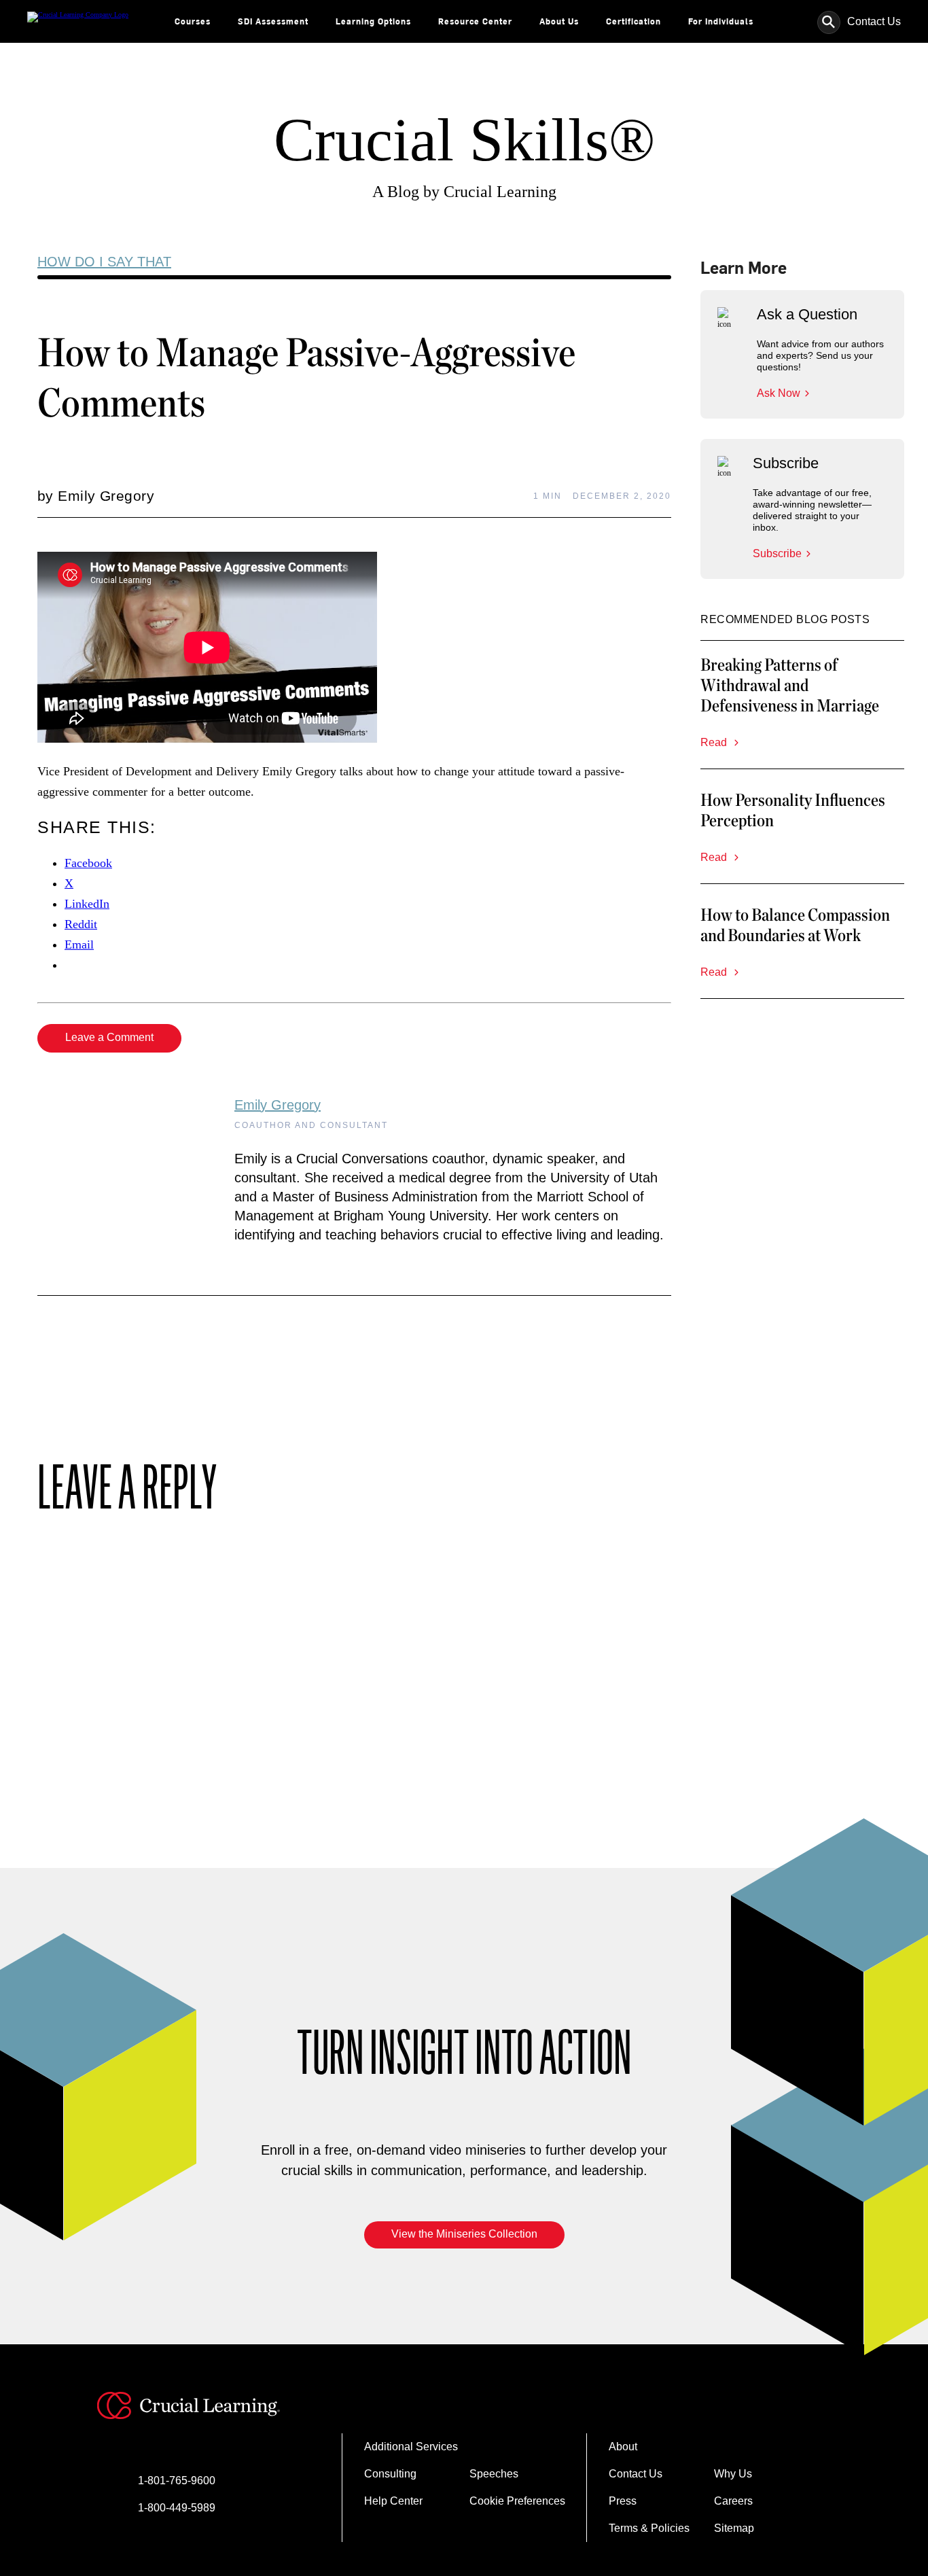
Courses (193, 21)
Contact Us (874, 21)
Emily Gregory (278, 1105)
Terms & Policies (649, 2528)
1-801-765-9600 (177, 2481)
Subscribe (777, 553)
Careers (733, 2501)
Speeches (494, 2474)
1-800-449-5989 (177, 2508)
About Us (559, 21)
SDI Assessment (273, 21)
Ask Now (779, 393)
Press (623, 2501)
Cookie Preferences (517, 2501)
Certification (633, 21)
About (623, 2447)
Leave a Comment (109, 1037)
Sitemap (734, 2528)
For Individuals (721, 21)
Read (715, 742)
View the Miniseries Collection (464, 2234)
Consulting (390, 2474)
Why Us (733, 2474)
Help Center (393, 2501)
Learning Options (373, 21)
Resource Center (475, 21)
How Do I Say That (104, 262)
